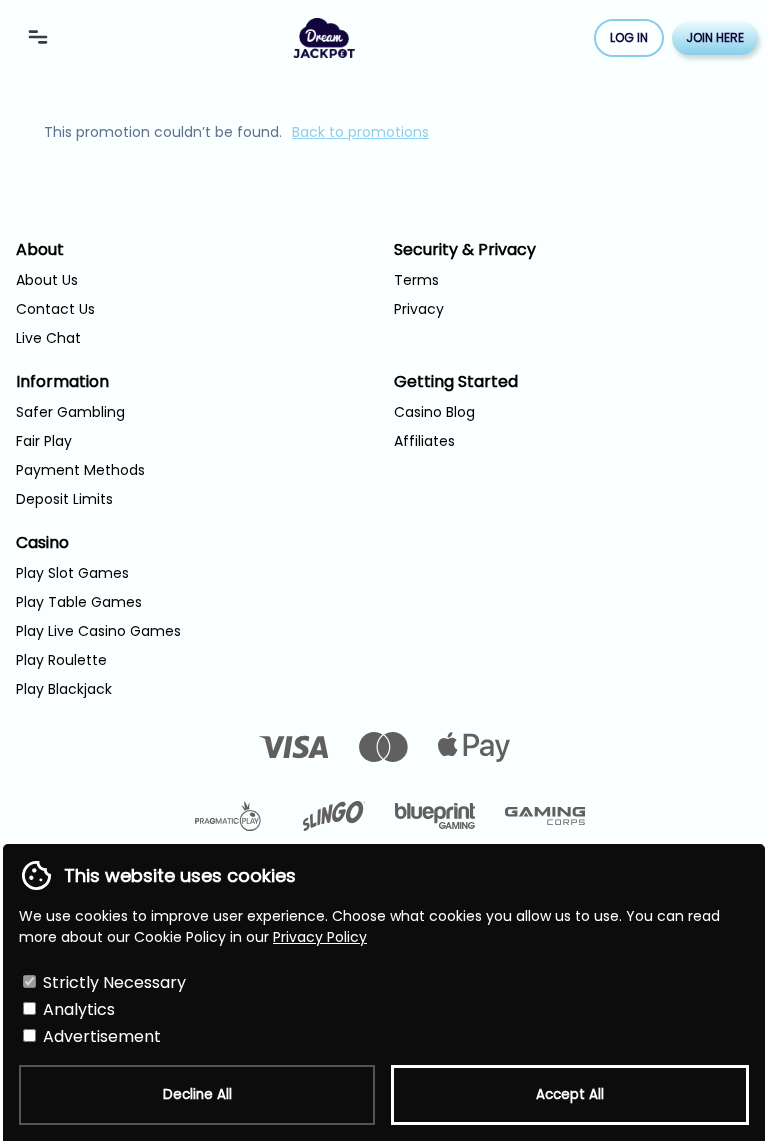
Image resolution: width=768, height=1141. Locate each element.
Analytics (77, 1009)
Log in (629, 37)
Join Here (715, 37)
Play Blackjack (64, 689)
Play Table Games (79, 602)
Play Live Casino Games (98, 631)
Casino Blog (434, 412)
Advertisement (100, 1036)
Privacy (419, 309)
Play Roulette (61, 660)
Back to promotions (360, 132)
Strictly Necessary (112, 982)
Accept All (570, 1094)
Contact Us (55, 309)
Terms (416, 280)
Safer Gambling (70, 412)
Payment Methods (80, 470)
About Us (47, 280)
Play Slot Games (72, 573)
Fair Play (44, 441)
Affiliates (424, 441)
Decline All (197, 1094)
